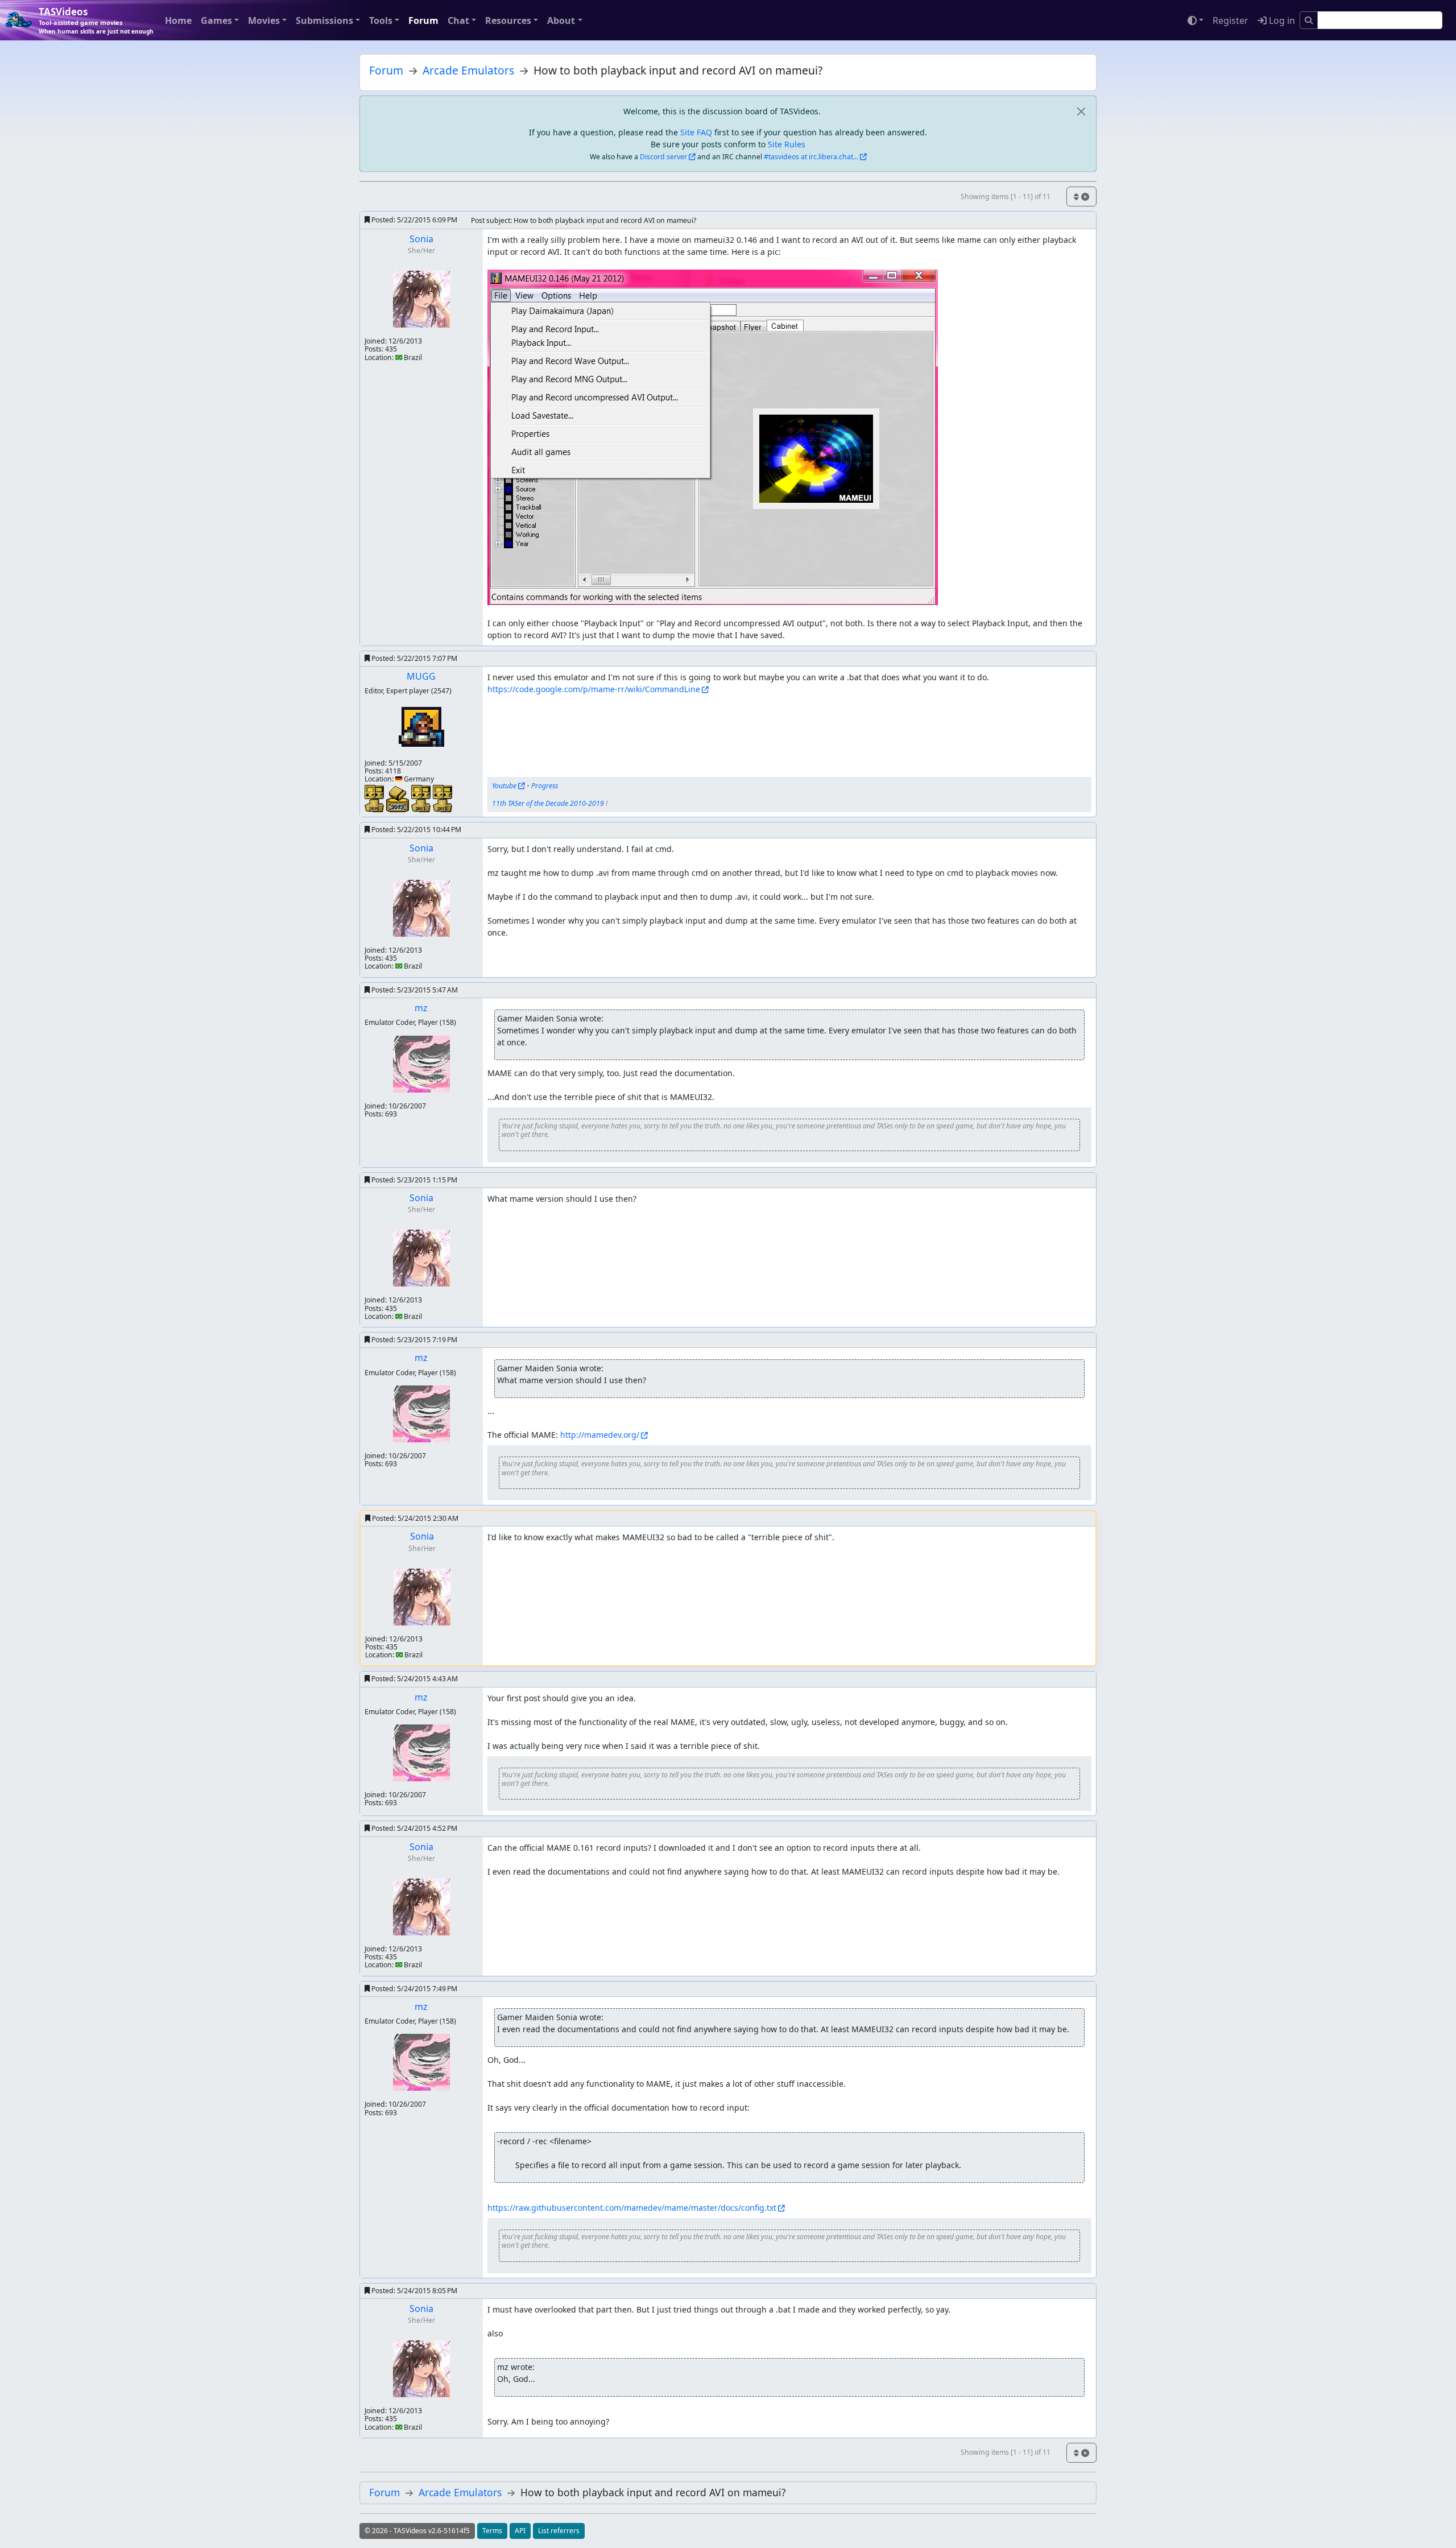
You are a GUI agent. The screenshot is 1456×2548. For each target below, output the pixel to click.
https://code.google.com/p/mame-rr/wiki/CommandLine (594, 689)
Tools (381, 20)
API (520, 2531)
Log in (1281, 20)
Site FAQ (696, 132)
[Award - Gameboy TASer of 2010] (442, 798)
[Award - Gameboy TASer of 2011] (422, 798)
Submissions (324, 20)
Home (178, 20)
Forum (423, 20)
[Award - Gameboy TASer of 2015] (375, 798)
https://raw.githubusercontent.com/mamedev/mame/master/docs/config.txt (632, 2208)
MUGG (421, 676)
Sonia (421, 239)
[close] (1081, 111)
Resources (508, 20)
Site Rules (787, 144)
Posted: (413, 220)
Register (1230, 20)
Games (216, 20)
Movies (264, 20)
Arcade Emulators (468, 70)
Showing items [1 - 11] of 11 (1006, 197)
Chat (458, 20)
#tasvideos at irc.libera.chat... (811, 157)
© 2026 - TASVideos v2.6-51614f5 (417, 2531)
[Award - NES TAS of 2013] (399, 798)
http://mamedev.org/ (600, 1435)
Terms (492, 2531)
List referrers (559, 2531)
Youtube (504, 786)
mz (421, 1008)
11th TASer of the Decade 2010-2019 (548, 803)
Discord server (663, 157)
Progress (545, 786)
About (561, 20)
